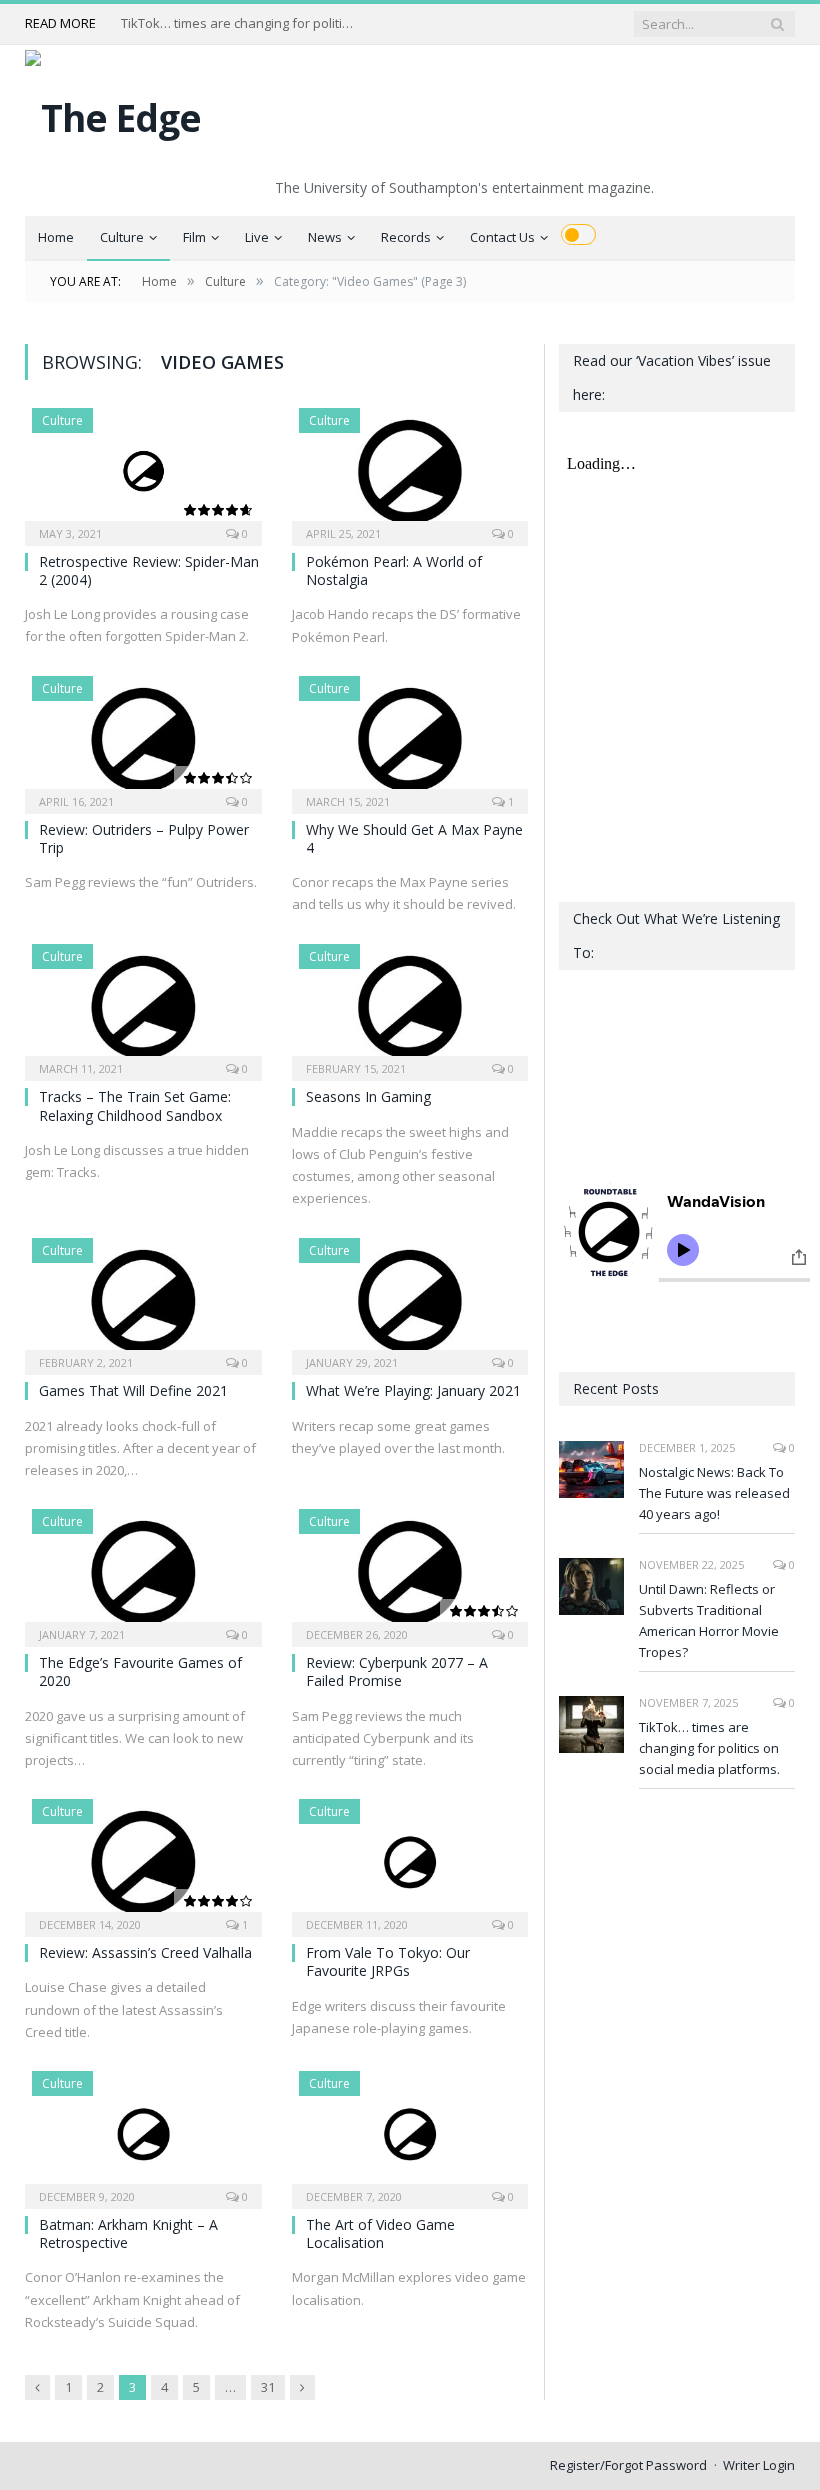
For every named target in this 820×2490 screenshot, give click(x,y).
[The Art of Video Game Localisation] (410, 2133)
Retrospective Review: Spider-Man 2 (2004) (149, 570)
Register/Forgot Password (628, 2465)
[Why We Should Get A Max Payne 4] (410, 738)
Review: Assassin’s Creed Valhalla (145, 1952)
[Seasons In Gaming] (410, 1006)
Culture (122, 237)
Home (56, 237)
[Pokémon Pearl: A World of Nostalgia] (410, 470)
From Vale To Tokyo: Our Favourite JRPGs (388, 1961)
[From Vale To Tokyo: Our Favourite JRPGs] (410, 1861)
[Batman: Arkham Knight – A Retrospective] (143, 2133)
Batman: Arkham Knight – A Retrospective (128, 2233)
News (325, 237)
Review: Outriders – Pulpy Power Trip (144, 838)
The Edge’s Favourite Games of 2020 (140, 1671)
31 (268, 2387)
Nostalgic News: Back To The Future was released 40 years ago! (714, 1493)
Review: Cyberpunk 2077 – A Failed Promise (397, 1671)
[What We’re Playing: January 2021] (410, 1300)
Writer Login (759, 2465)
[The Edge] (113, 112)
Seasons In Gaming (368, 1096)
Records (406, 237)
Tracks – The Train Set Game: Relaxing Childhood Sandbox (135, 1105)
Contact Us (502, 237)
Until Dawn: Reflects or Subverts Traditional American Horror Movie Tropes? (709, 1620)
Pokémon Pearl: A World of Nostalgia (394, 570)
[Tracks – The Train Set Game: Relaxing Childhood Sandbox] (143, 1006)
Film (194, 237)
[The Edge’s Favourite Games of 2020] (143, 1571)
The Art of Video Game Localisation (380, 2233)
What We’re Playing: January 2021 (413, 1390)
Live (257, 237)
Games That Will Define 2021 (133, 1390)
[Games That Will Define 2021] (143, 1300)
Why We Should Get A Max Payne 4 (414, 838)
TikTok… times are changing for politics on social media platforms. (241, 23)
